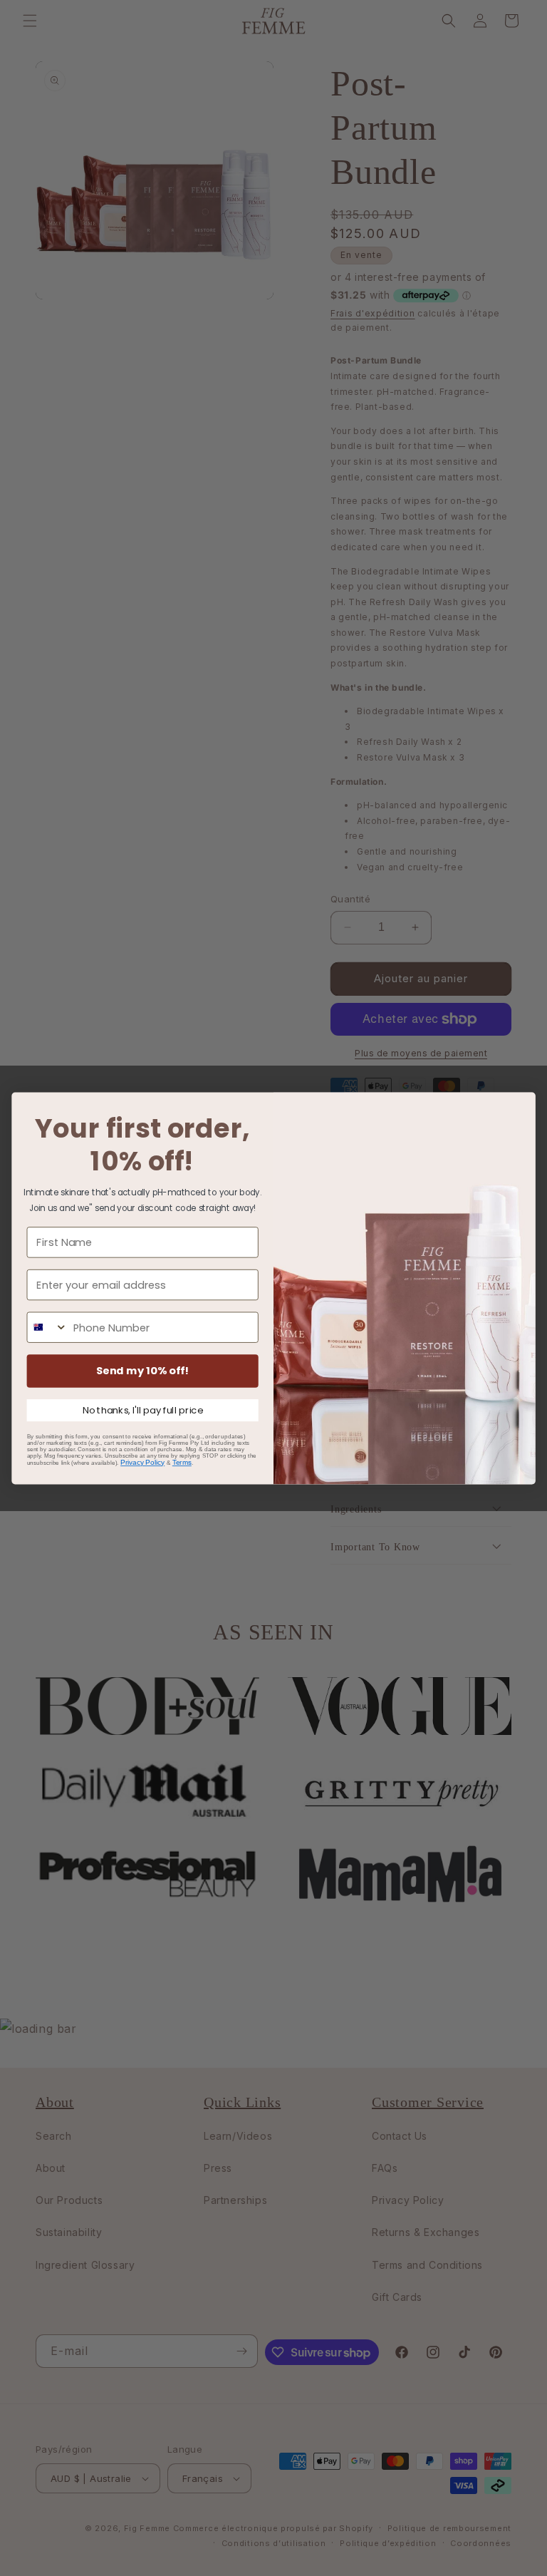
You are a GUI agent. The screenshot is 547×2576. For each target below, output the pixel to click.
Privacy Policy (142, 1462)
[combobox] (47, 1327)
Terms (182, 1462)
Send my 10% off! (143, 1370)
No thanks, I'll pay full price (143, 1410)
